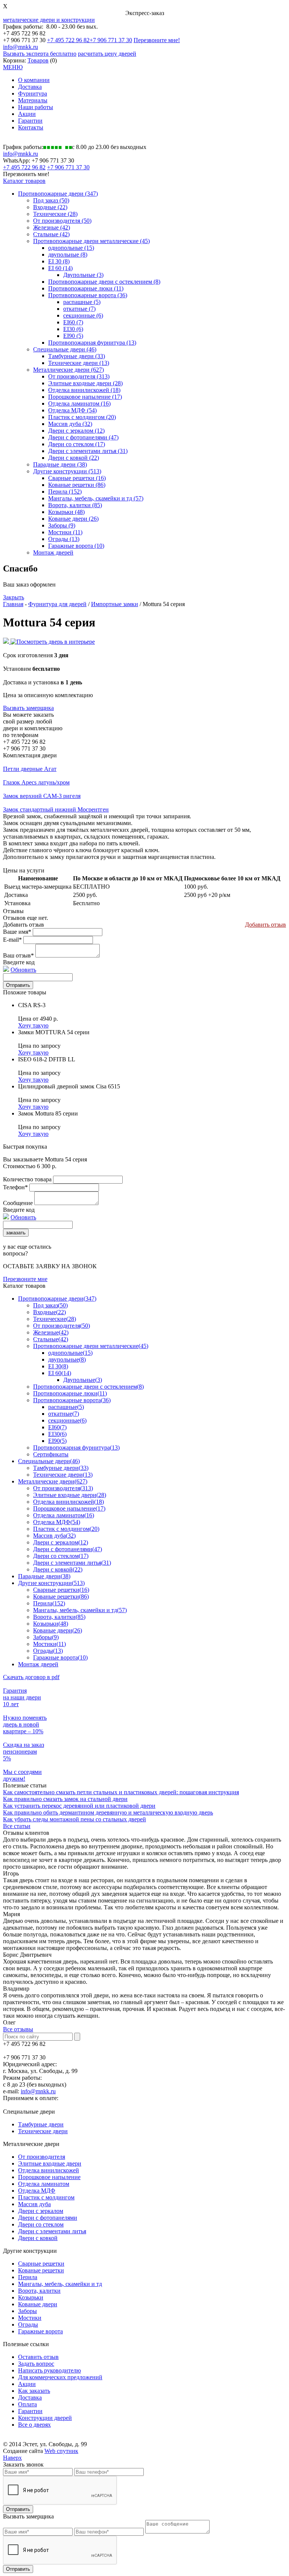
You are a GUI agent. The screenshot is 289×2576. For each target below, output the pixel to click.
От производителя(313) (63, 1488)
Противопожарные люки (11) (86, 288)
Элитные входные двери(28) (70, 1495)
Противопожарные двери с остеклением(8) (88, 1387)
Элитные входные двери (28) (85, 383)
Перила (28, 2277)
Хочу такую (33, 1025)
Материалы (33, 100)
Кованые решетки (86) (77, 485)
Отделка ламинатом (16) (79, 403)
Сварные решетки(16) (61, 1590)
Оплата (27, 2404)
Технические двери (43, 2131)
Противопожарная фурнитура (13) (92, 343)
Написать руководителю (49, 2370)
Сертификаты (51, 1454)
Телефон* (15, 1187)
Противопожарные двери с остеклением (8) (104, 282)
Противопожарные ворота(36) (72, 1400)
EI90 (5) (73, 336)
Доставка (30, 87)
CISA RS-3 (32, 1005)
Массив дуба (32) (70, 424)
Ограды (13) (64, 539)
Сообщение (18, 1203)
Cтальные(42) (51, 1339)
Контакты (31, 127)
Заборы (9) (62, 525)
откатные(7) (64, 1414)
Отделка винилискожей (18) (84, 390)
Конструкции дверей (45, 2418)
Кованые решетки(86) (61, 1597)
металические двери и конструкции (49, 20)
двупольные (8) (68, 255)
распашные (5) (82, 302)
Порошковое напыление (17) (85, 397)
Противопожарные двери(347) (57, 1299)
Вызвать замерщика (28, 708)
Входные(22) (49, 1312)
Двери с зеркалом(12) (61, 1542)
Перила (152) (65, 492)
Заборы (27, 2311)
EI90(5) (57, 1441)
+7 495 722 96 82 (68, 40)
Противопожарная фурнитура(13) (76, 1448)
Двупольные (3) (83, 275)
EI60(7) (57, 1427)
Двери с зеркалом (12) (76, 431)
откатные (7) (79, 309)
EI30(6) (57, 1434)
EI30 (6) (73, 329)
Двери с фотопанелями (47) (83, 437)
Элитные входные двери (50, 2163)
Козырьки (31, 2297)
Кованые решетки (41, 2270)
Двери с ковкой (38, 2238)
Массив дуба (34, 2204)
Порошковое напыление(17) (69, 1508)
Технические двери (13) (79, 363)
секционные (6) (83, 315)
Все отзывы (18, 2029)
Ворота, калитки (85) (75, 505)
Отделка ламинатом (44, 2184)
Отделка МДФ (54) (72, 410)
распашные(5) (66, 1407)
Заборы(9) (46, 1637)
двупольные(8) (67, 1359)
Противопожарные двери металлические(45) (91, 1346)
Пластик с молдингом (46, 2197)
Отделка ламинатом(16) (64, 1515)
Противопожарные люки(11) (70, 1393)
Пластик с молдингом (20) (82, 417)
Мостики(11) (49, 1644)
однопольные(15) (70, 1353)
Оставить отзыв (38, 2357)
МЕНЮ (13, 67)
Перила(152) (49, 1603)
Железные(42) (51, 1332)
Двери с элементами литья (52, 2231)
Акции (27, 114)
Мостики (30, 2318)
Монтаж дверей (53, 552)
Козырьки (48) (66, 512)
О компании (34, 80)
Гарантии (30, 121)
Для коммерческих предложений (60, 2377)
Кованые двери (38, 2304)
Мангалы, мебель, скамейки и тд (60, 2284)
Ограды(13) (48, 1651)
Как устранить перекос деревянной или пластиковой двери (79, 1806)
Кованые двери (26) (73, 519)
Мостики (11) (65, 532)
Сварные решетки (41, 2264)
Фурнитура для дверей (57, 604)
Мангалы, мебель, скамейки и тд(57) (80, 1610)
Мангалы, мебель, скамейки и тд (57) (96, 498)
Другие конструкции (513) (67, 471)
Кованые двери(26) (58, 1630)
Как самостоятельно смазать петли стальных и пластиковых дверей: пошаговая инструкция (121, 1792)
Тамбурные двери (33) (77, 356)
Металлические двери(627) (53, 1481)
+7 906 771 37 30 (111, 40)
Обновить (23, 970)
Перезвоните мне (25, 1279)
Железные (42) (52, 227)
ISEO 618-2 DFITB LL (47, 1059)
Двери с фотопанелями (48, 2218)
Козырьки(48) (51, 1624)
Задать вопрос (36, 2364)
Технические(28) (55, 1319)
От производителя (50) (62, 221)
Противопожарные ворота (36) (88, 295)
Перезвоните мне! (157, 40)
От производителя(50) (62, 1326)
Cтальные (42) (51, 234)
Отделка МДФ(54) (57, 1522)
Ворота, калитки (39, 2291)
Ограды (28, 2324)
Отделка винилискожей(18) (68, 1502)
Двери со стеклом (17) (77, 444)
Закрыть (14, 597)
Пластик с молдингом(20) (66, 1529)
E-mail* (12, 940)
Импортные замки (115, 604)
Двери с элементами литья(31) (72, 1563)
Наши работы (36, 107)
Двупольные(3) (83, 1380)
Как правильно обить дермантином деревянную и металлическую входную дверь (108, 1812)
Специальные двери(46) (49, 1461)
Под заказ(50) (50, 1305)
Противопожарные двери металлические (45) (91, 241)
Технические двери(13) (63, 1475)
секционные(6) (67, 1420)
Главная (13, 604)
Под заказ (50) (51, 200)
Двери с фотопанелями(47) (68, 1549)
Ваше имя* (17, 932)
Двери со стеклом (41, 2224)
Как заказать (34, 2391)
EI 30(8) (58, 1366)
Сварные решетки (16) (77, 478)
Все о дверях (34, 2425)
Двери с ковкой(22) (58, 1569)
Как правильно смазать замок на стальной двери (65, 1799)
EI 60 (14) (60, 268)
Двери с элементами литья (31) (88, 451)
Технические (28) (55, 214)
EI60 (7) (73, 322)
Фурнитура (33, 93)
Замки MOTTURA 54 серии (54, 1032)
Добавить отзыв (265, 925)
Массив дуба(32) (54, 1536)
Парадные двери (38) (60, 464)
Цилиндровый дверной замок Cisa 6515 (69, 1086)
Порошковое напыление (49, 2177)
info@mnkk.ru (21, 47)
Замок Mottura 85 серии (48, 1113)
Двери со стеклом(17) (61, 1556)
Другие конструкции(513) (51, 1583)
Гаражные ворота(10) (60, 1657)
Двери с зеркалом (41, 2211)
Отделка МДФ (37, 2191)
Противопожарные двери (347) (58, 194)
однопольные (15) (71, 248)
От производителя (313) (79, 376)
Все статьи (17, 1826)
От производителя (42, 2157)
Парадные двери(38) (44, 1576)
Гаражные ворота (40, 2331)
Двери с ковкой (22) (74, 458)
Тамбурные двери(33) (61, 1468)
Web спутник (61, 2451)
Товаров (38, 60)
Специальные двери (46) (65, 349)
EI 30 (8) (59, 261)
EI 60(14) (60, 1373)
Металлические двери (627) (68, 370)
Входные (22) (50, 207)
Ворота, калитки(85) (59, 1617)
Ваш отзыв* (18, 955)
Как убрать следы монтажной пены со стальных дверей (75, 1819)
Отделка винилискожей (49, 2170)
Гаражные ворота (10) (76, 546)
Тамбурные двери (41, 2124)
